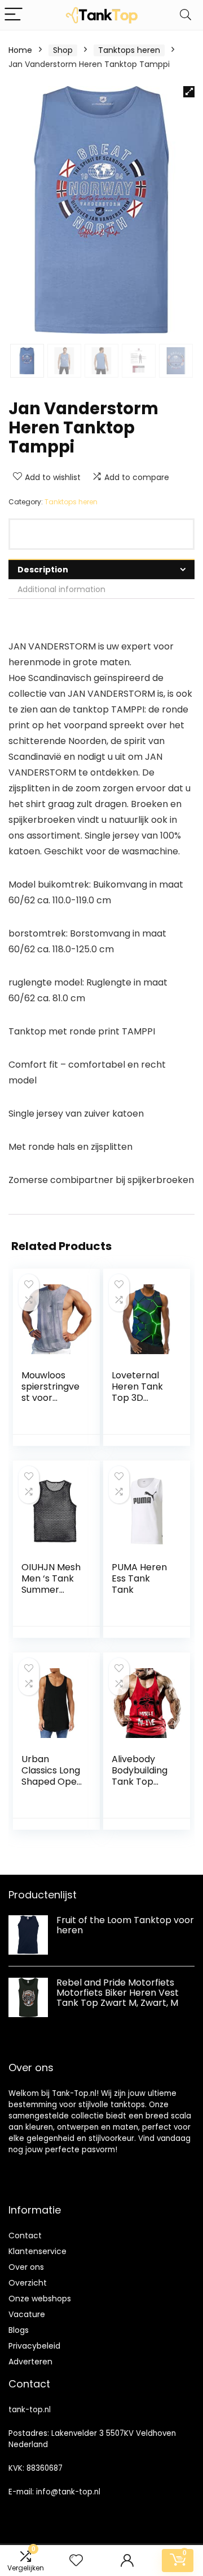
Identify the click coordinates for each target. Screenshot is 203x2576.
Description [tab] (43, 570)
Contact (25, 2235)
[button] (189, 92)
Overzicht (28, 2283)
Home (20, 50)
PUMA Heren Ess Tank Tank (139, 1578)
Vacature (27, 2314)
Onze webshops (40, 2299)
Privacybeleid (34, 2346)
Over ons (26, 2267)
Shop (63, 50)
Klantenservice (37, 2251)
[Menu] (14, 15)
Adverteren (30, 2362)
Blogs (19, 2330)
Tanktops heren (129, 50)
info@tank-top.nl (68, 2492)
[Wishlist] (76, 2561)
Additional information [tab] (61, 589)
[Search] (186, 15)
